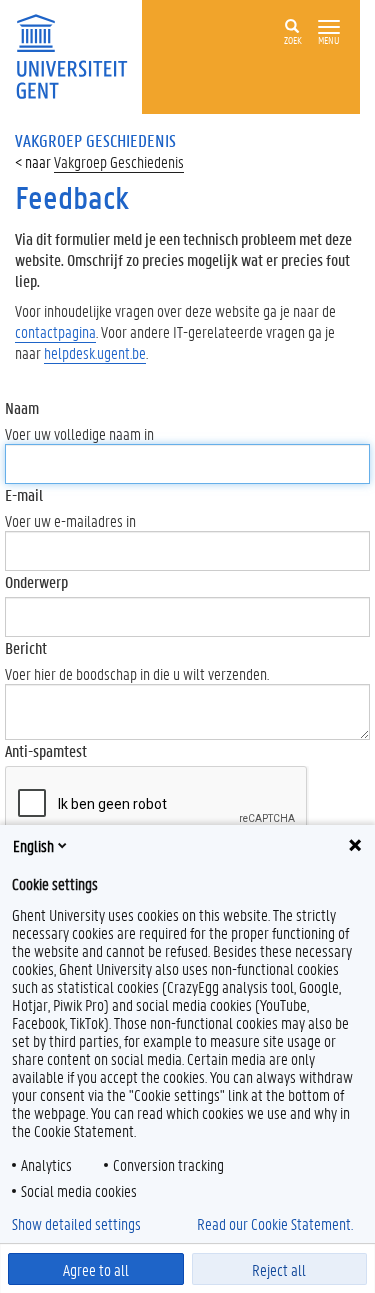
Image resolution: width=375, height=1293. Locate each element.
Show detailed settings (76, 1224)
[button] (329, 27)
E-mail (24, 494)
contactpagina (55, 331)
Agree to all (96, 1269)
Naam (22, 407)
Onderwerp (36, 581)
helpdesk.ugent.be (95, 352)
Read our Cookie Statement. (275, 1224)
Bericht (26, 647)
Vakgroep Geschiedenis (119, 161)
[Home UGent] (78, 54)
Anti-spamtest (46, 750)
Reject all (279, 1269)
